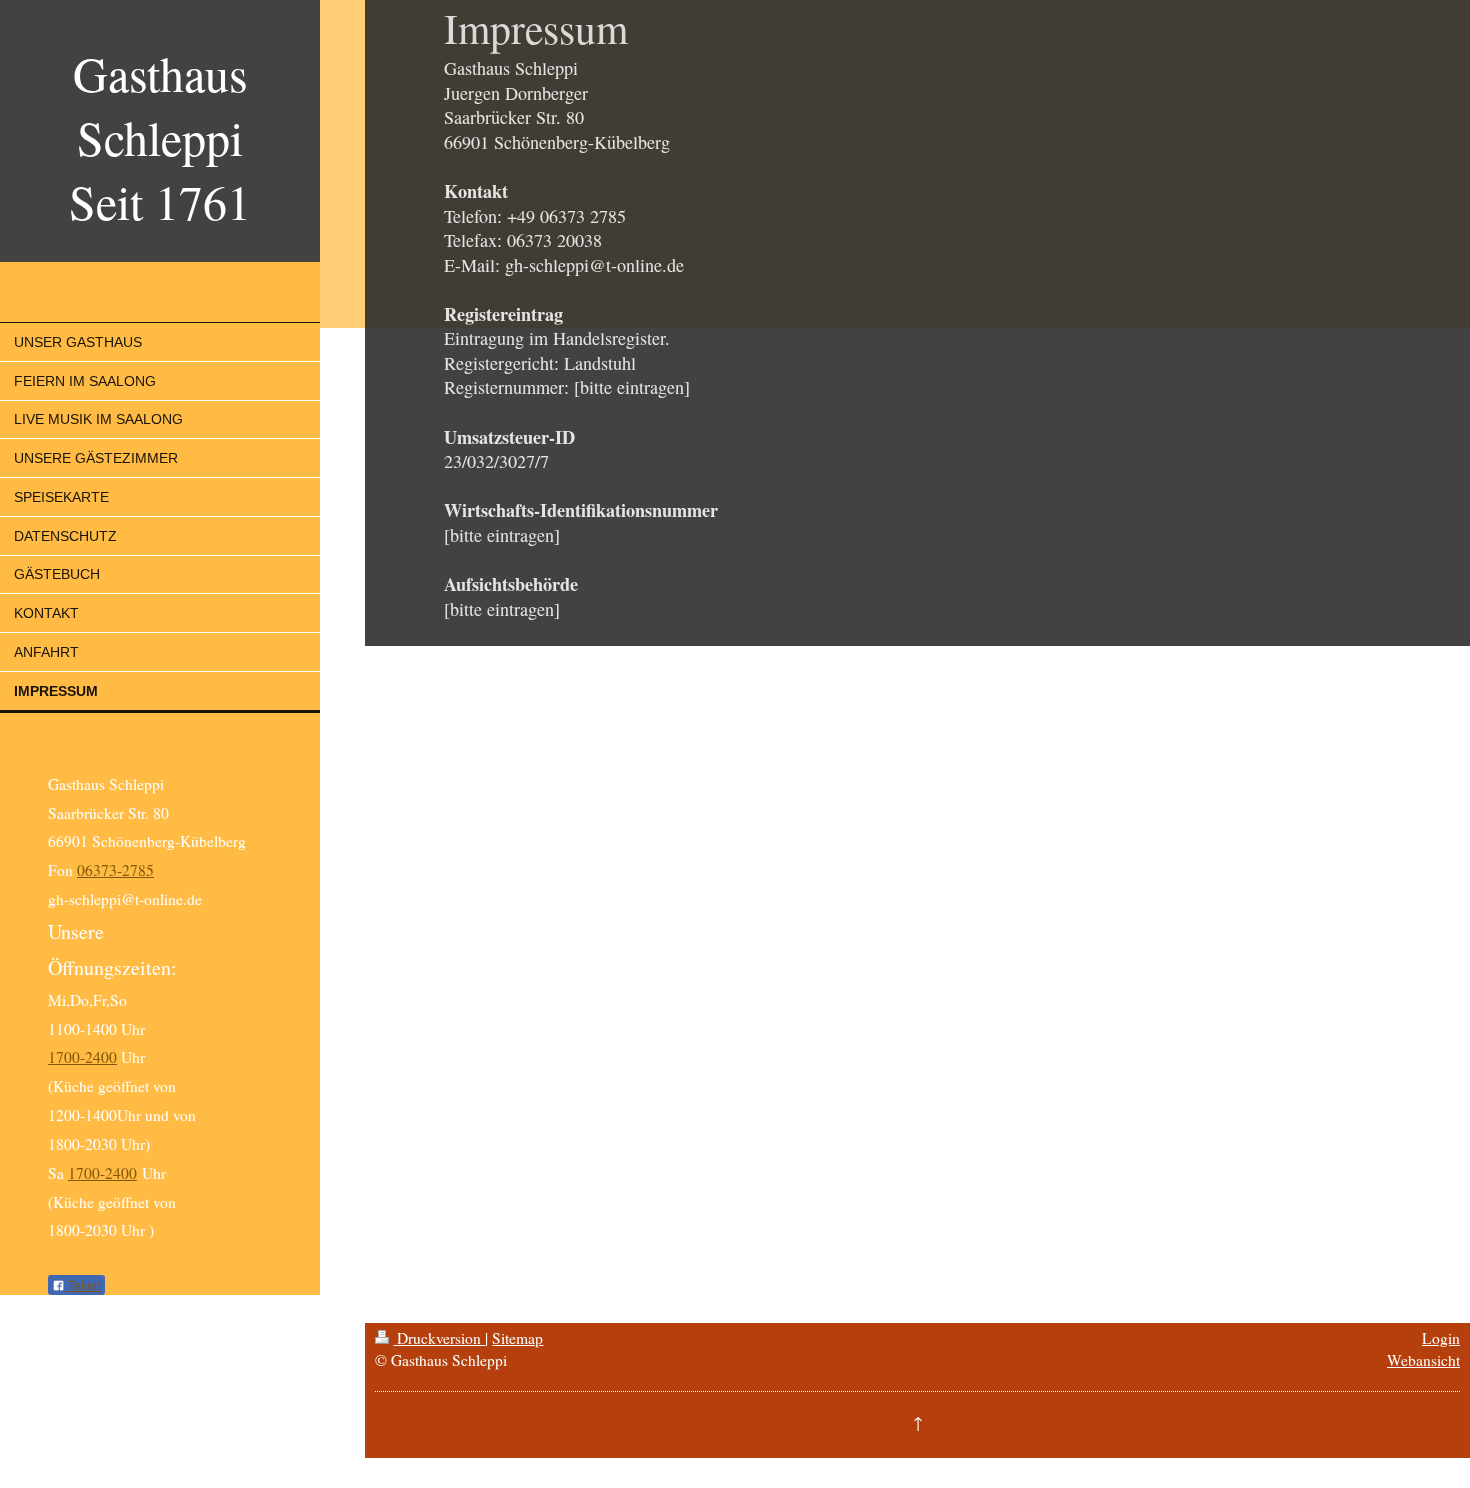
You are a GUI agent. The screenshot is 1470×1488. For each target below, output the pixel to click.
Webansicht (1423, 1360)
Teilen (83, 1286)
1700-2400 (82, 1057)
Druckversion (439, 1338)
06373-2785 (115, 870)
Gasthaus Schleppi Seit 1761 (160, 137)
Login (1441, 1338)
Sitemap (517, 1338)
